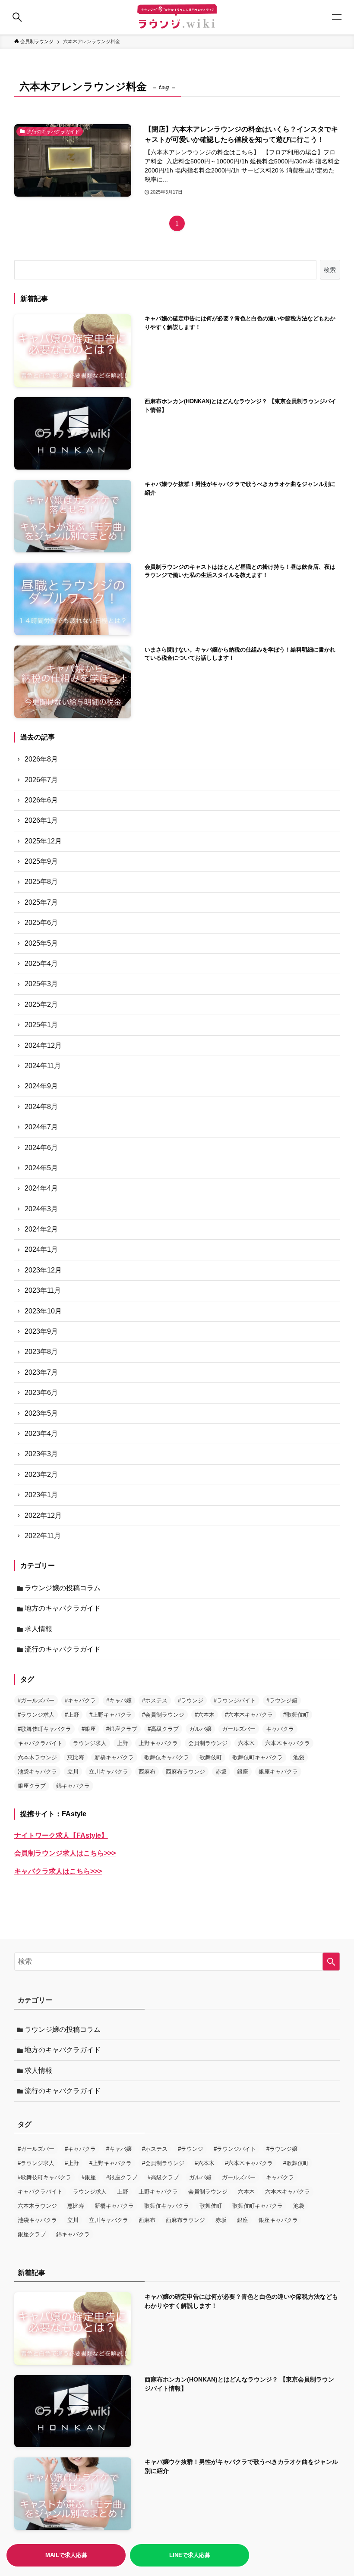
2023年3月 (41, 1454)
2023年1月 (41, 1495)
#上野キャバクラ (111, 1715)
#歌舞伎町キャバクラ (44, 1729)
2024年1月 (41, 1249)
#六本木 (205, 1715)
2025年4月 (41, 964)
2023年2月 (41, 1474)
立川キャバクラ (109, 1772)
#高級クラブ (163, 1729)
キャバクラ (280, 1729)
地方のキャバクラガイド (63, 1608)
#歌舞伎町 (296, 1715)
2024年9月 (41, 1086)
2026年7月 (41, 780)
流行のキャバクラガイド (63, 1649)
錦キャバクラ (73, 1786)
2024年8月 (41, 1107)
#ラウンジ (191, 1700)
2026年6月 (41, 800)
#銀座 (89, 1729)
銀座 (243, 1772)
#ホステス (155, 1700)
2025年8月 (41, 882)
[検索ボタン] (17, 17)
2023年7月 (41, 1372)
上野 (123, 1743)
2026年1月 (41, 820)
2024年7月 (41, 1127)
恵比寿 (76, 1757)
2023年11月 (43, 1290)
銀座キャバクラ (278, 1772)
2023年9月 (41, 1331)
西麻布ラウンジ (185, 1772)
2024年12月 (43, 1045)
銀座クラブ (32, 1786)
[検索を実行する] (331, 1962)
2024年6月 (41, 1148)
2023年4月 (41, 1434)
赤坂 (221, 1772)
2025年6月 (41, 923)
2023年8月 (41, 1352)
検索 (330, 270)
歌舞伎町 (211, 1757)
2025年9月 (41, 861)
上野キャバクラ (158, 1743)
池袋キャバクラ (37, 1772)
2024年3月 (41, 1209)
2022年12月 (43, 1515)
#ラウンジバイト (235, 1700)
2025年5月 (41, 943)
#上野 (72, 1715)
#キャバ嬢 (119, 1700)
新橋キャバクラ (114, 1757)
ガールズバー (239, 1729)
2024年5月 (41, 1168)
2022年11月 (43, 1536)
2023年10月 (43, 1311)
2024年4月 (41, 1188)
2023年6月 (41, 1393)
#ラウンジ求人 (36, 1715)
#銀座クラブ (122, 1729)
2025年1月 (41, 1025)
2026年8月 (41, 759)
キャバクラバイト (40, 1743)
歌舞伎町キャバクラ (258, 1757)
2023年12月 (43, 1270)
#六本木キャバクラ (249, 1715)
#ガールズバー (36, 1700)
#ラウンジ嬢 (282, 1700)
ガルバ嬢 (200, 1729)
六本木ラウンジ (37, 1757)
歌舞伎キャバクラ (167, 1757)
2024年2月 (41, 1229)
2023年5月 (41, 1413)
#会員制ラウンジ (163, 1715)
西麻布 (147, 1772)
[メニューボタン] (337, 17)
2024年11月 (43, 1066)
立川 (73, 1772)
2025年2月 (41, 1004)
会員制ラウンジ (208, 1743)
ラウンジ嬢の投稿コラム (63, 1588)
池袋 (299, 1757)
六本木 (246, 1743)
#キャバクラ (80, 1700)
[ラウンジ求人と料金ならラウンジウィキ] (177, 17)
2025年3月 (41, 984)
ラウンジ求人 (90, 1743)
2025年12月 (43, 841)
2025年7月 (41, 902)
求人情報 (38, 1629)
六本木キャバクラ (288, 1743)
